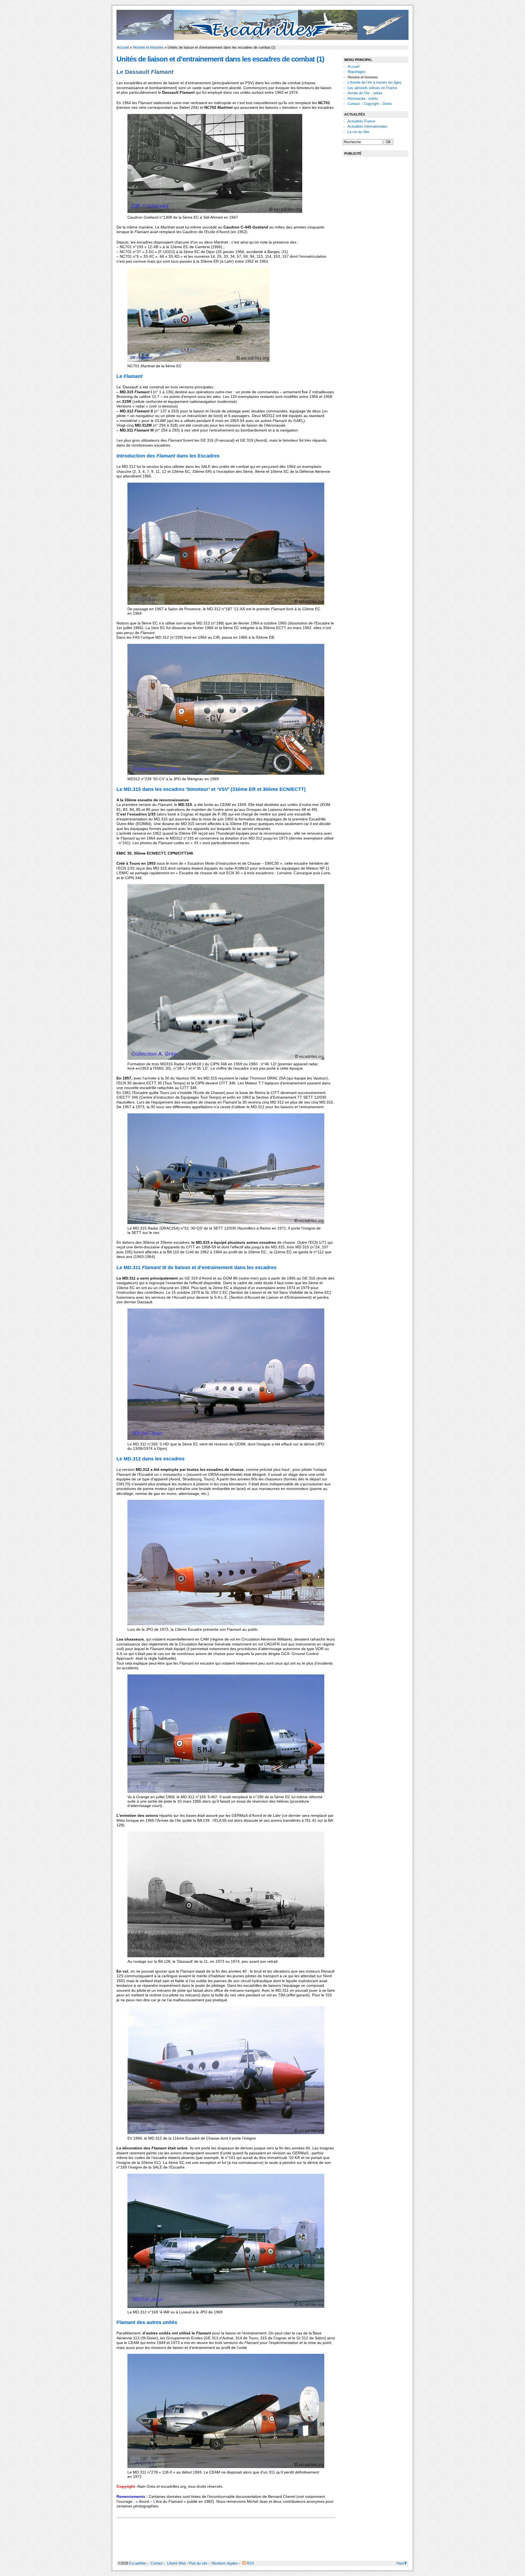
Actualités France (361, 121)
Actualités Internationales (367, 126)
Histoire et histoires (148, 47)
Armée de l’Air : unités (365, 93)
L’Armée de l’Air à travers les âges (374, 82)
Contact (157, 2563)
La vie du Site (358, 132)
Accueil (123, 47)
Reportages (357, 72)
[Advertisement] (376, 244)
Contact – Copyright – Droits (370, 104)
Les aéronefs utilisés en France (372, 88)
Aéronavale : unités (363, 99)
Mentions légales (225, 2563)
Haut (400, 2563)
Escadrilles (138, 2563)
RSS (250, 2563)
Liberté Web (176, 2563)
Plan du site (198, 2563)
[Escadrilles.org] (262, 39)
